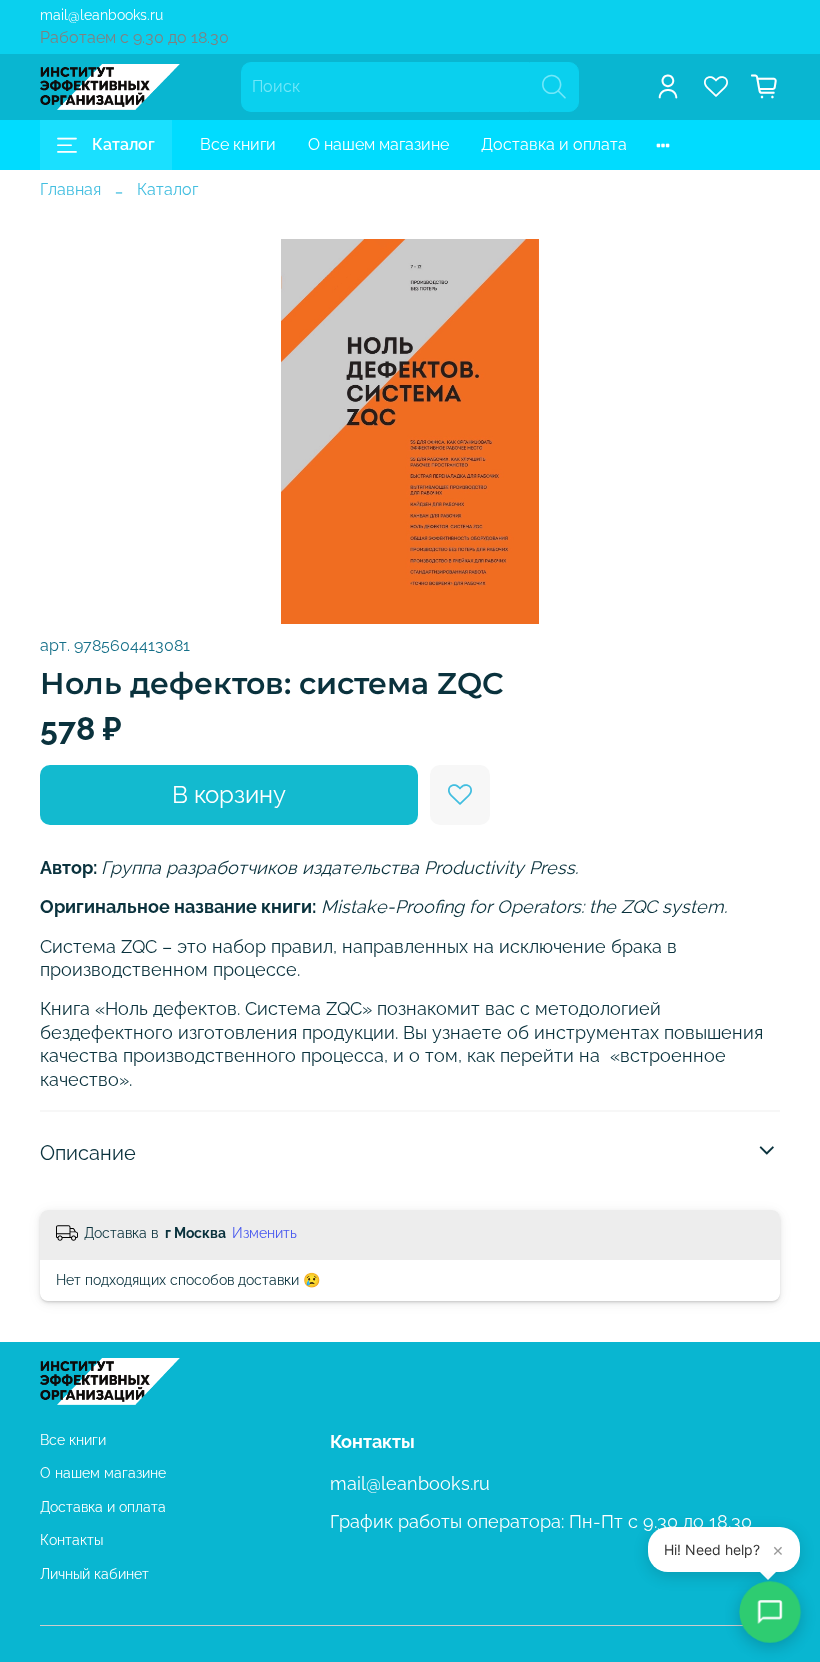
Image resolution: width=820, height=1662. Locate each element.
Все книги (238, 144)
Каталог (123, 144)
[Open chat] (769, 1611)
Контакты (71, 1539)
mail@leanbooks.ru (101, 14)
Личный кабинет (94, 1573)
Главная (70, 189)
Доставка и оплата (554, 144)
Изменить (264, 1233)
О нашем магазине (378, 144)
